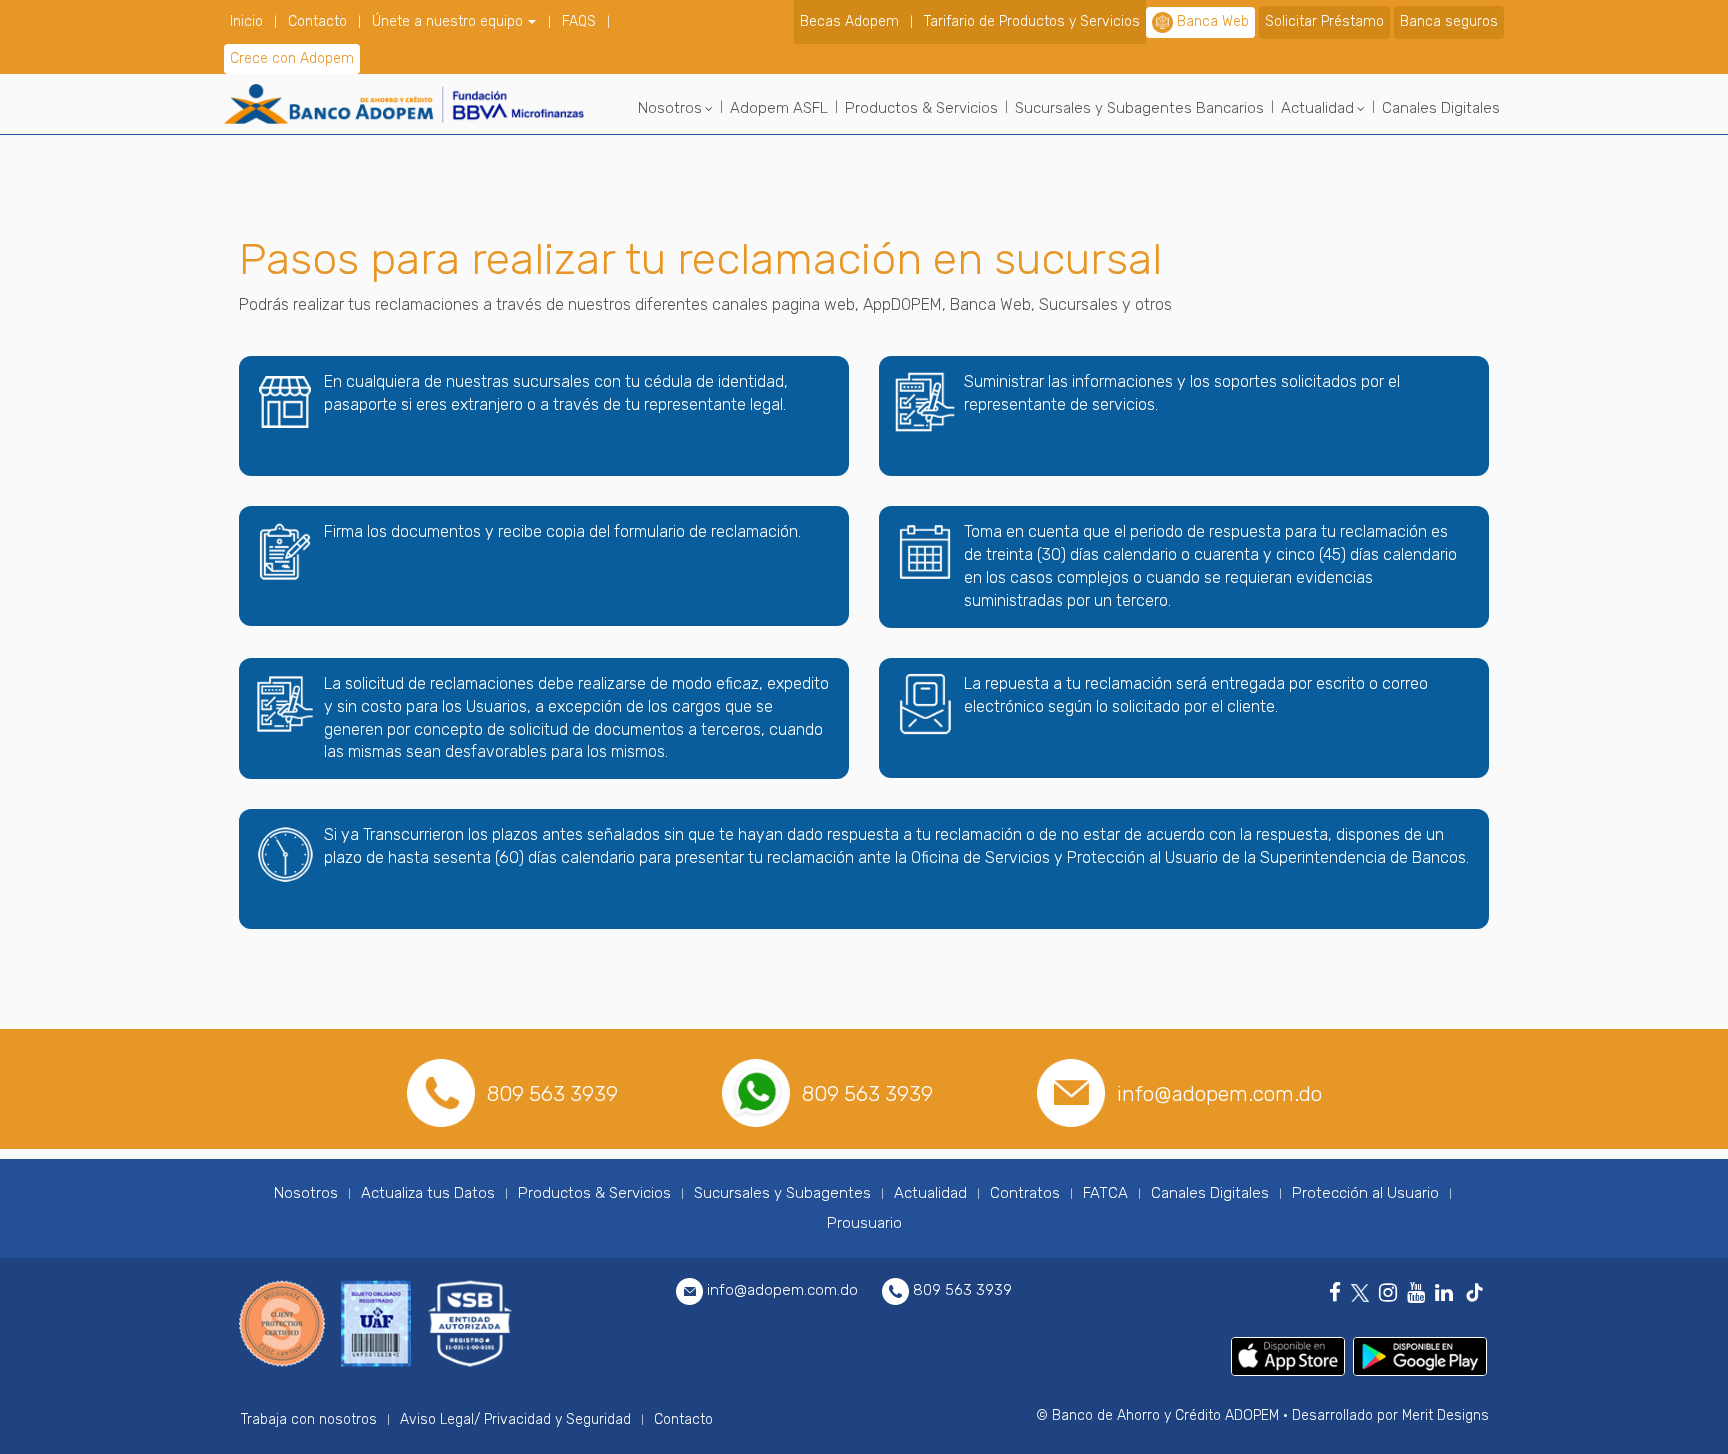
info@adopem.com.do (1219, 1093)
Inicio (246, 21)
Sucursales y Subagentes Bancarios (1139, 108)
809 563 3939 (552, 1093)
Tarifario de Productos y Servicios (1032, 21)
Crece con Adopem (292, 58)
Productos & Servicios (921, 108)
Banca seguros (1449, 21)
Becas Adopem (849, 21)
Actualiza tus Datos (428, 1193)
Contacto (317, 21)
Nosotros (670, 108)
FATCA (1105, 1193)
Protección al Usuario (1365, 1193)
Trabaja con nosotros (309, 1419)
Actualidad (1317, 108)
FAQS (579, 21)
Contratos (1025, 1193)
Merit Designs (1445, 1415)
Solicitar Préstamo (1324, 21)
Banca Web (1213, 21)
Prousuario (864, 1223)
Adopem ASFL (779, 108)
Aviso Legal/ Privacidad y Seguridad (515, 1419)
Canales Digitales (1441, 108)
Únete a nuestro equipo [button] (449, 21)
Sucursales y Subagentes (782, 1193)
